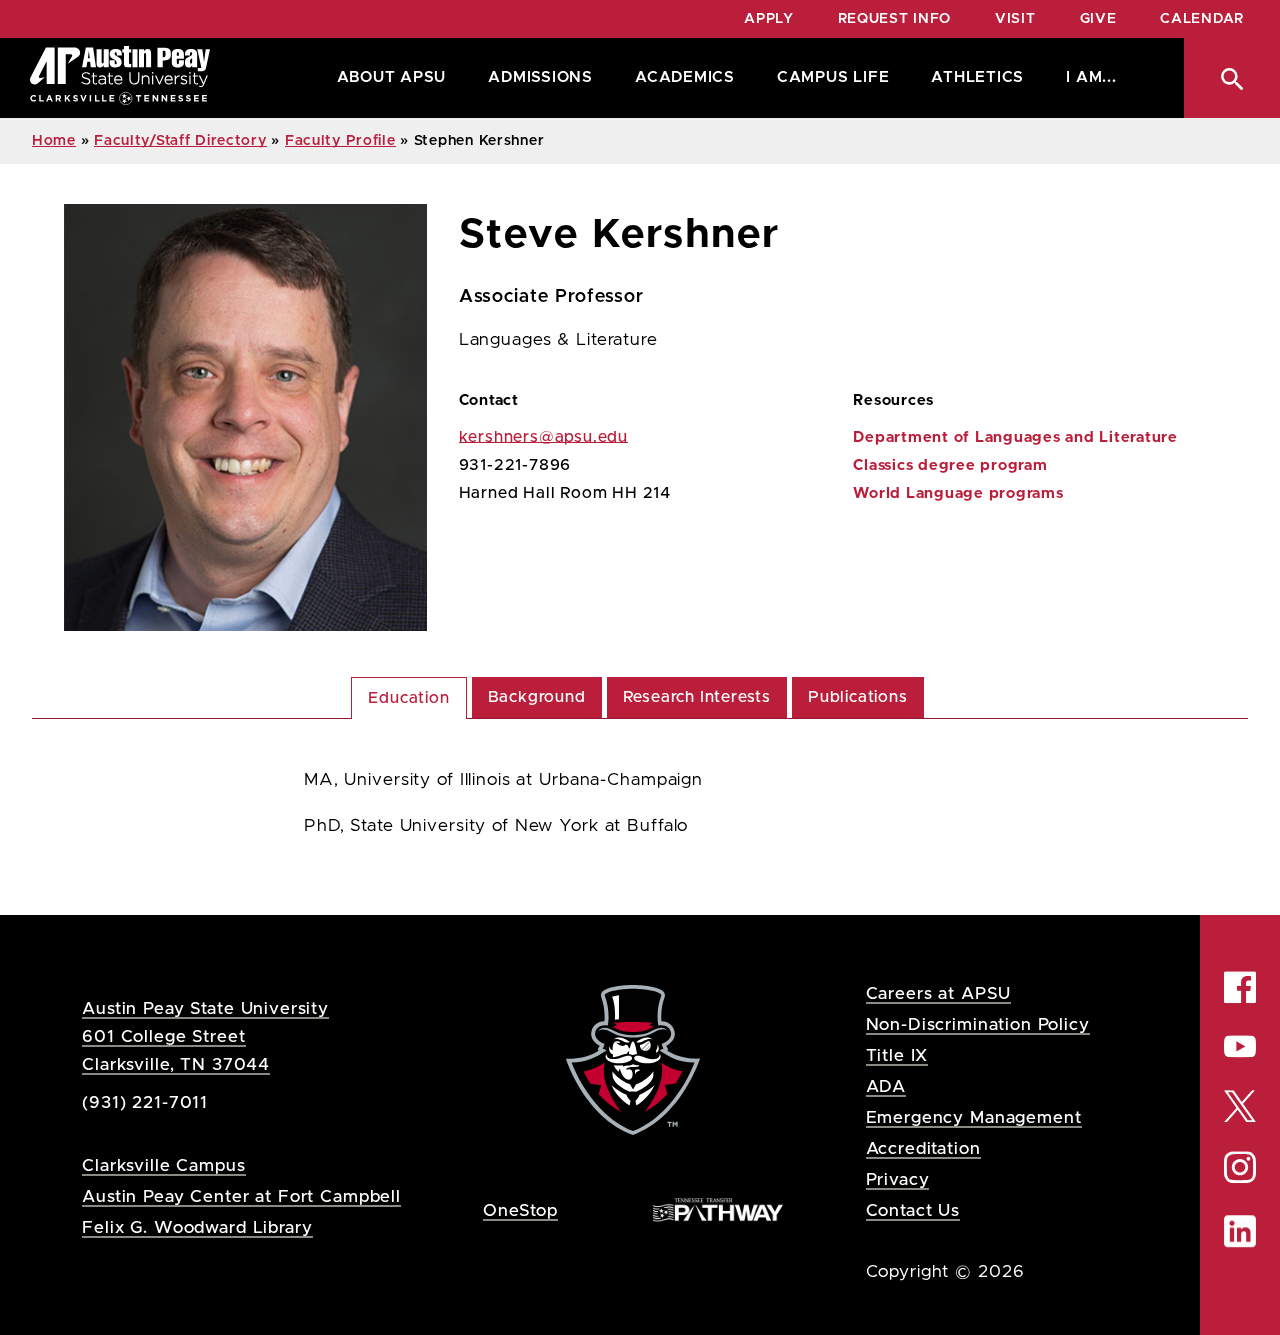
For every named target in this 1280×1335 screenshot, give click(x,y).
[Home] (120, 78)
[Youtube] (1240, 1047)
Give (1098, 19)
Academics (685, 77)
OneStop (520, 1210)
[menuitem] (387, 78)
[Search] (1232, 78)
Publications (858, 697)
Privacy (898, 1179)
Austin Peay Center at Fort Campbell (241, 1196)
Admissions (540, 77)
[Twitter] (1240, 1104)
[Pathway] (718, 1209)
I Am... (1091, 77)
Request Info (894, 19)
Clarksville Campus (163, 1165)
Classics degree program (950, 465)
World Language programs (958, 493)
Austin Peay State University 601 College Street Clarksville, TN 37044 (205, 1036)
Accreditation (923, 1148)
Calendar (1202, 19)
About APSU (392, 77)
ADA (886, 1086)
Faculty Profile (340, 141)
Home (54, 141)
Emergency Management (974, 1117)
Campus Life (833, 77)
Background (537, 697)
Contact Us (913, 1210)
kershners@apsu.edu (543, 437)
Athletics (977, 77)
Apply (769, 19)
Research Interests (697, 697)
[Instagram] (1240, 1167)
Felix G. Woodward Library (197, 1227)
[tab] (408, 697)
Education (408, 698)
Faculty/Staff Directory (180, 141)
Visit (1015, 19)
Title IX (897, 1055)
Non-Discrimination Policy (978, 1024)
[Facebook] (1240, 988)
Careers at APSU (939, 993)
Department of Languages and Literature (1015, 437)
